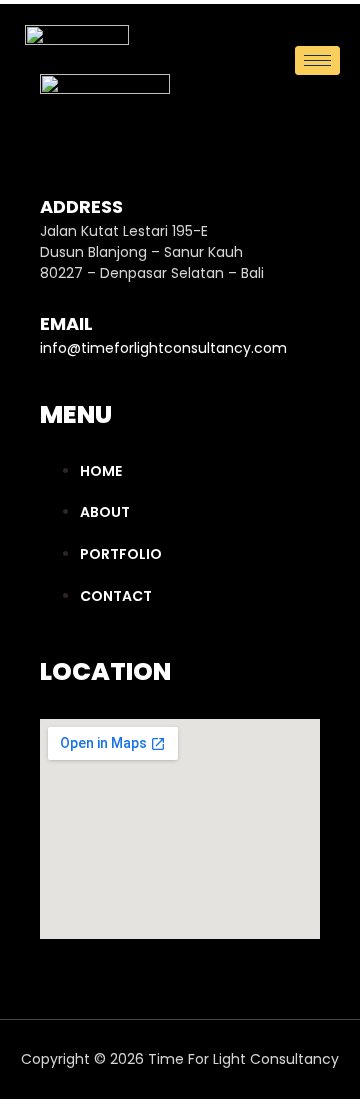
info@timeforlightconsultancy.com (163, 348)
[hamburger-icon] (317, 60)
